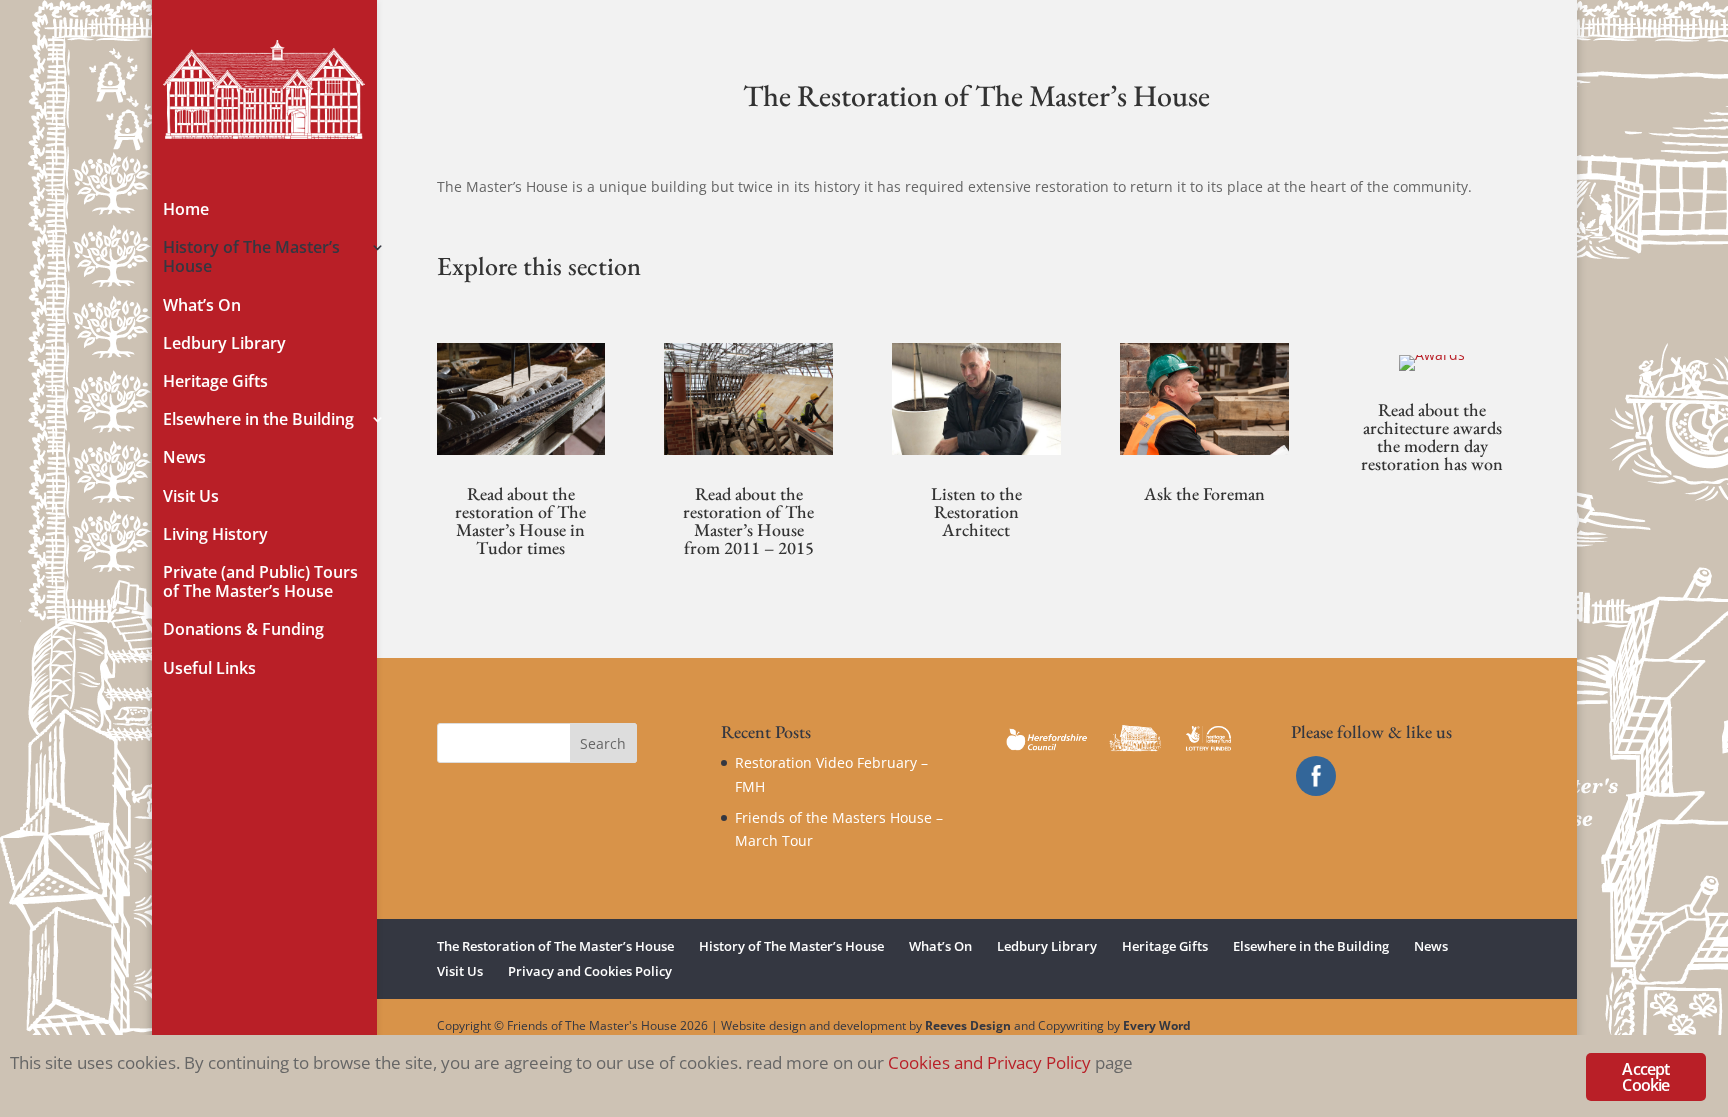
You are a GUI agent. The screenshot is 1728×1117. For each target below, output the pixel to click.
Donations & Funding (243, 630)
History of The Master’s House (251, 257)
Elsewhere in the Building (258, 420)
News (184, 458)
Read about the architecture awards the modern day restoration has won (1432, 436)
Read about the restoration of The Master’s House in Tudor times (520, 520)
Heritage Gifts (215, 382)
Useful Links (209, 669)
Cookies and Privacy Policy (989, 1062)
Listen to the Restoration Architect (976, 511)
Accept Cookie (1645, 1077)
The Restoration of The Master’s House (555, 946)
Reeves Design (968, 1025)
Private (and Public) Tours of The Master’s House (260, 582)
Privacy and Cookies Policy (590, 971)
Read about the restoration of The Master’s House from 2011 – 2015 (748, 520)
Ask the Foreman (1204, 493)
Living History (215, 535)
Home (186, 210)
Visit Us (191, 497)
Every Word (1157, 1025)
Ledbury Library (224, 344)
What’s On (202, 306)
